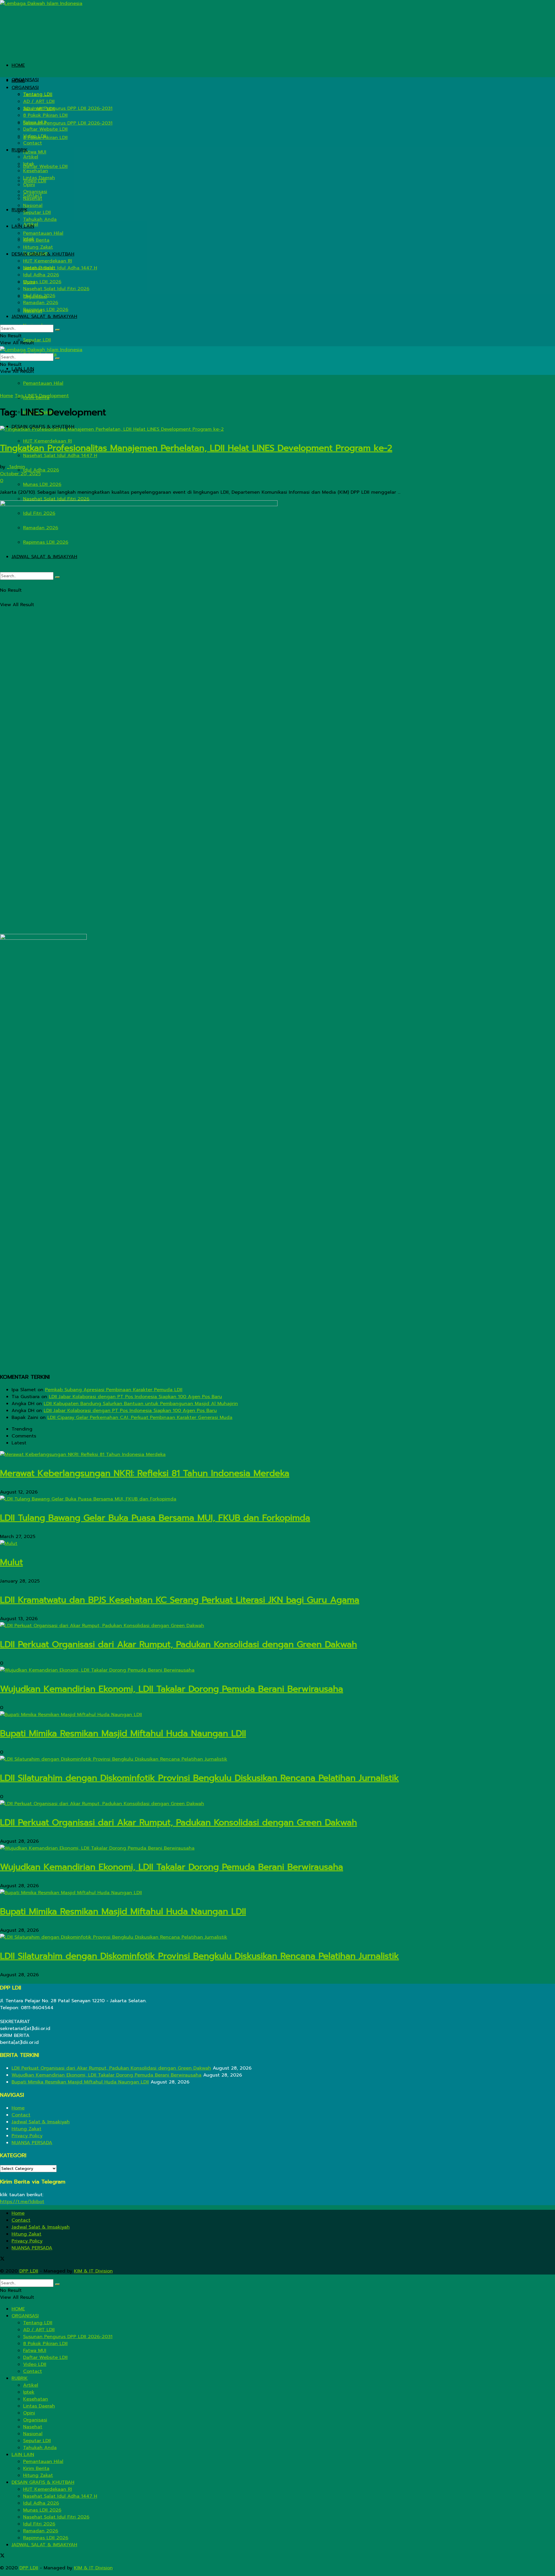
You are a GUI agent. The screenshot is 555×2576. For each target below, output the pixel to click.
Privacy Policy (27, 2136)
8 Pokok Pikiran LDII (45, 115)
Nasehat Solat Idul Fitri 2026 (56, 499)
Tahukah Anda (40, 219)
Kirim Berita (36, 240)
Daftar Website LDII (45, 166)
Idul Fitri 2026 (39, 296)
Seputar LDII (37, 340)
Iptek (29, 164)
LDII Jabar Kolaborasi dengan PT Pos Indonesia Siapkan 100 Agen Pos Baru (135, 1397)
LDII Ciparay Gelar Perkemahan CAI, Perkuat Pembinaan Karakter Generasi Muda (140, 1417)
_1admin (16, 467)
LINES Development (47, 396)
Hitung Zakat (38, 247)
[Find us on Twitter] (2, 2259)
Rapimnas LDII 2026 (46, 310)
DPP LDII (29, 2271)
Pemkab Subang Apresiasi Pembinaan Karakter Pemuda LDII (114, 1390)
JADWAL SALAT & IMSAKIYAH (44, 317)
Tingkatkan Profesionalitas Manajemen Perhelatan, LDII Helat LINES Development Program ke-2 (196, 448)
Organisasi (35, 192)
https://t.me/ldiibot (22, 2202)
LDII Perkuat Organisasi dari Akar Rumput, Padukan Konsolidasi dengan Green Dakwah (178, 1644)
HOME (18, 65)
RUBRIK (20, 150)
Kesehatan (36, 171)
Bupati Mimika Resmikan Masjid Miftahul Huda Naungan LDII (123, 1733)
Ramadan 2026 (41, 303)
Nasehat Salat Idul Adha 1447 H (60, 456)
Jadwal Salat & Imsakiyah (41, 2122)
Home (7, 396)
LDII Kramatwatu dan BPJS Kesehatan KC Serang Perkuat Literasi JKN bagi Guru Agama (180, 1600)
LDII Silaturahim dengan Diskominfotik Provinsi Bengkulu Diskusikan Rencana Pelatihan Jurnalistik (199, 1778)
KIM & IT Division (93, 2271)
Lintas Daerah (39, 178)
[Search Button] (58, 330)
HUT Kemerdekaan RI (48, 261)
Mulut (11, 1562)
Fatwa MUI (35, 152)
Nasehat (33, 199)
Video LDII (35, 136)
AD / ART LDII (39, 101)
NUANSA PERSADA (32, 2143)
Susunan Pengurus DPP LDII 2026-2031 (68, 123)
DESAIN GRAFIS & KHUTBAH (43, 254)
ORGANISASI (25, 80)
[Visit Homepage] (41, 3)
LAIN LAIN (23, 226)
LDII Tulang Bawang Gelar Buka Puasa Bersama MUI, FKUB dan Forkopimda (155, 1518)
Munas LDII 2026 (42, 484)
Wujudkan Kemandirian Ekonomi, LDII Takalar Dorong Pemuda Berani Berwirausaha (172, 1689)
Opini (29, 185)
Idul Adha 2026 (41, 470)
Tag (19, 396)
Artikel (31, 157)
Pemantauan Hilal (43, 383)
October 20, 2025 (20, 474)
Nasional (33, 206)
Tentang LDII (38, 95)
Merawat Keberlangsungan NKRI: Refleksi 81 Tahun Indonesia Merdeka (145, 1473)
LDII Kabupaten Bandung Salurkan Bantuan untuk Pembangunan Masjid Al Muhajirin (141, 1404)
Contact (33, 143)
